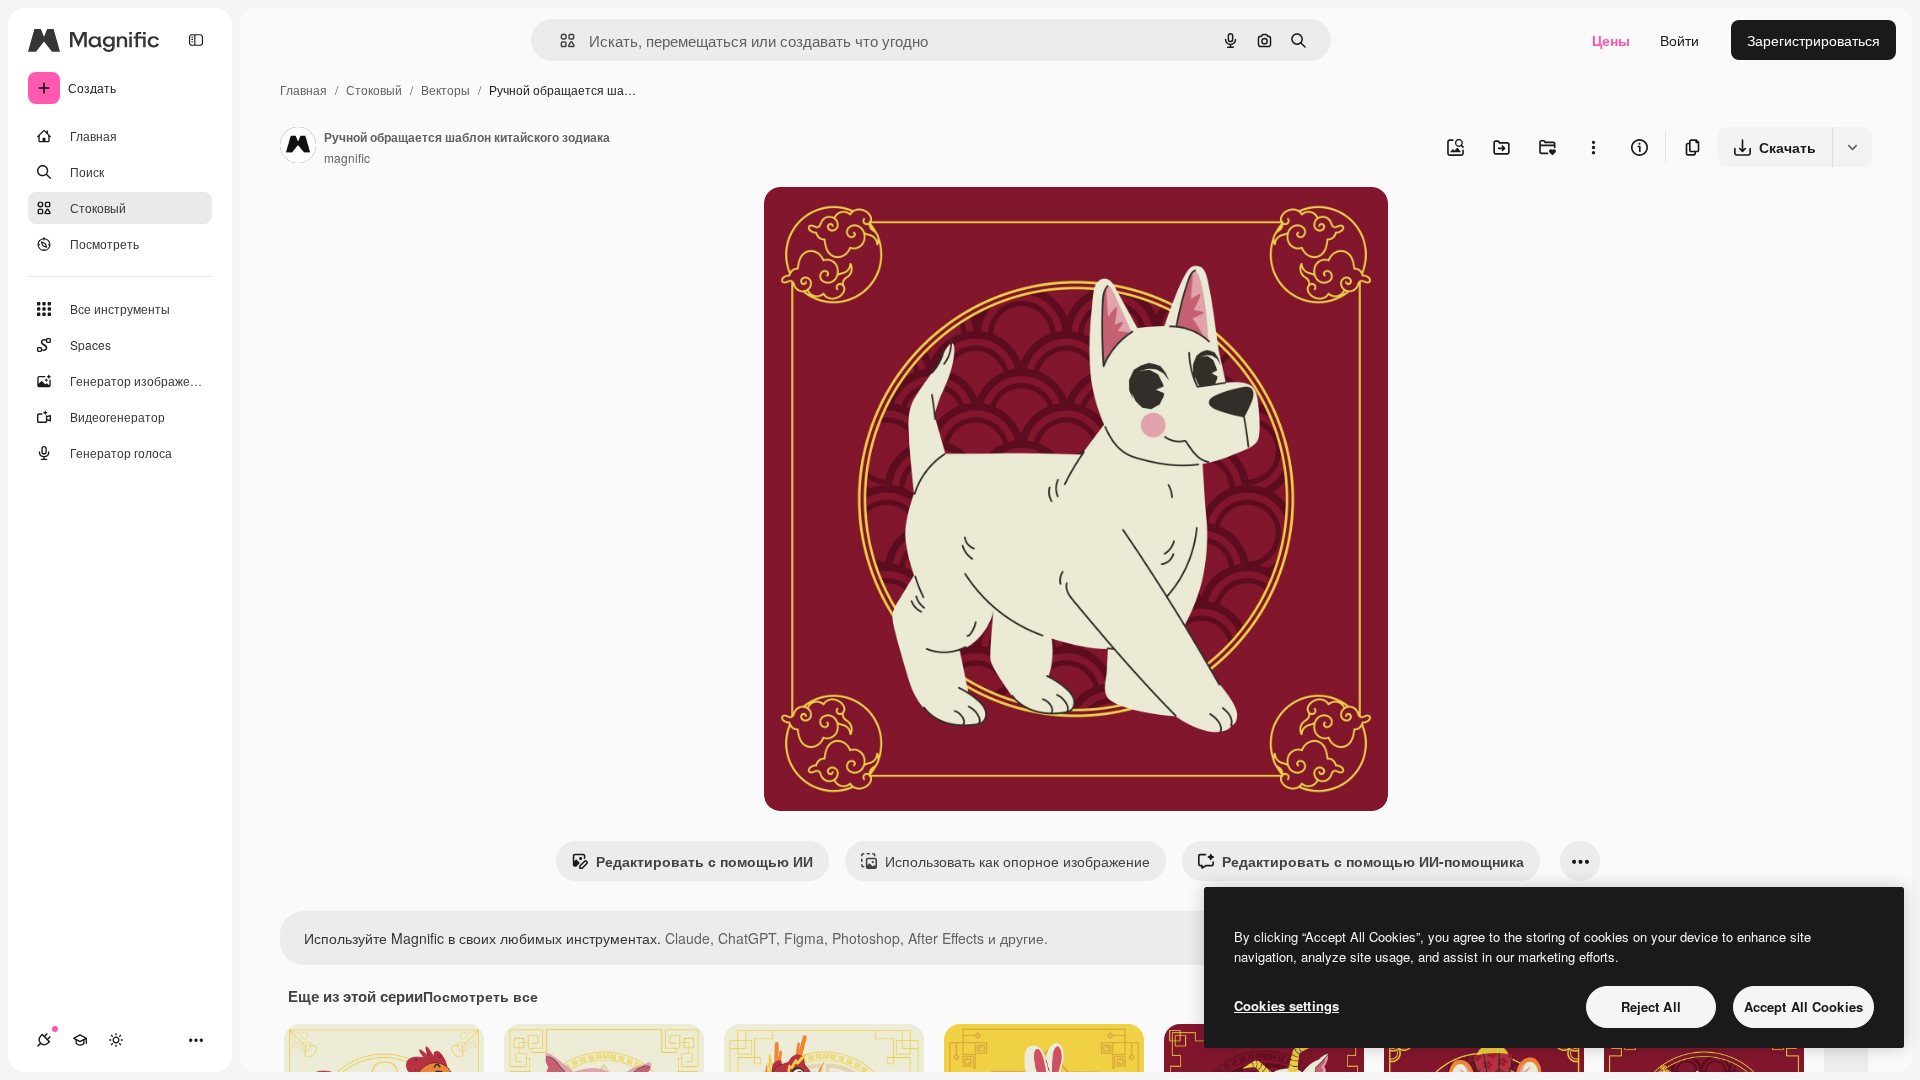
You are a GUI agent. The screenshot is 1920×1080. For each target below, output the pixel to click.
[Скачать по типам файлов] (1852, 147)
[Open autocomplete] (559, 40)
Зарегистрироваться (1813, 40)
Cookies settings (1286, 1005)
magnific (347, 157)
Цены (1611, 40)
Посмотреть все (480, 996)
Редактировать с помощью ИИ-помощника (1373, 861)
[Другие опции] (1593, 147)
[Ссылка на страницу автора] (298, 147)
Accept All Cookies (1803, 1006)
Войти (1679, 40)
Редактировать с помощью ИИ (704, 861)
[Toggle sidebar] (196, 40)
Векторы (445, 89)
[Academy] (80, 1040)
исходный (898, 225)
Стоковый (374, 89)
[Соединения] (44, 1040)
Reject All (1651, 1006)
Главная (303, 89)
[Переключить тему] (116, 1040)
